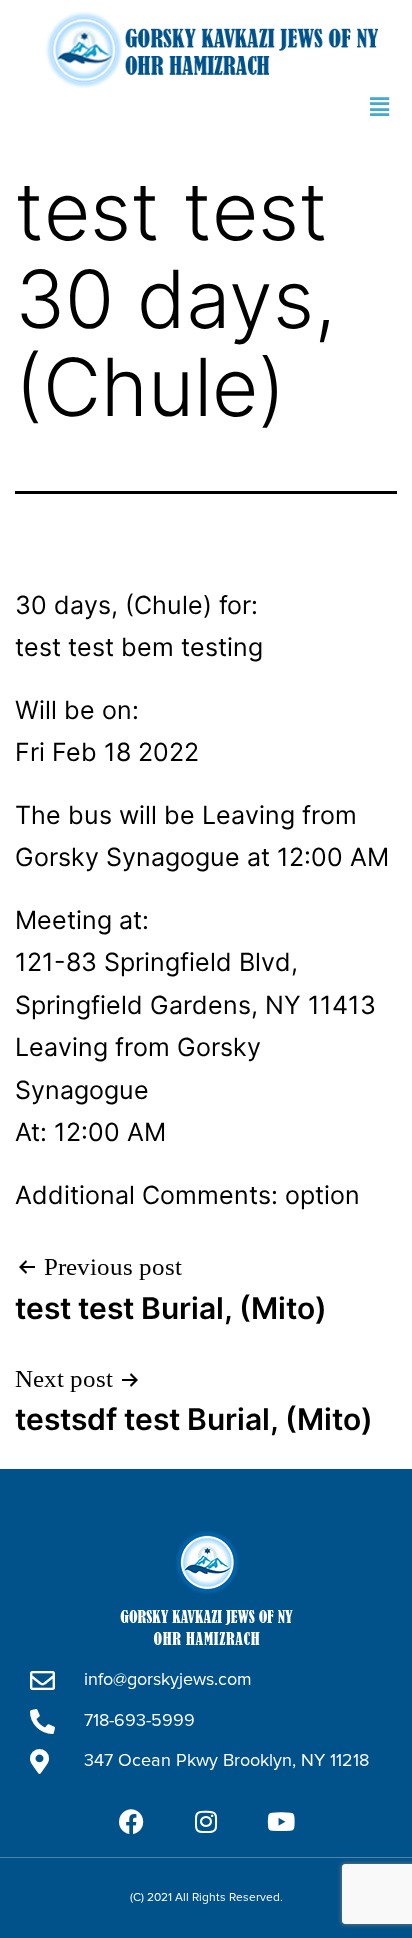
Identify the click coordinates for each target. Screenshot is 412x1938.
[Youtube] (281, 1822)
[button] (380, 107)
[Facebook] (131, 1822)
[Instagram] (206, 1822)
